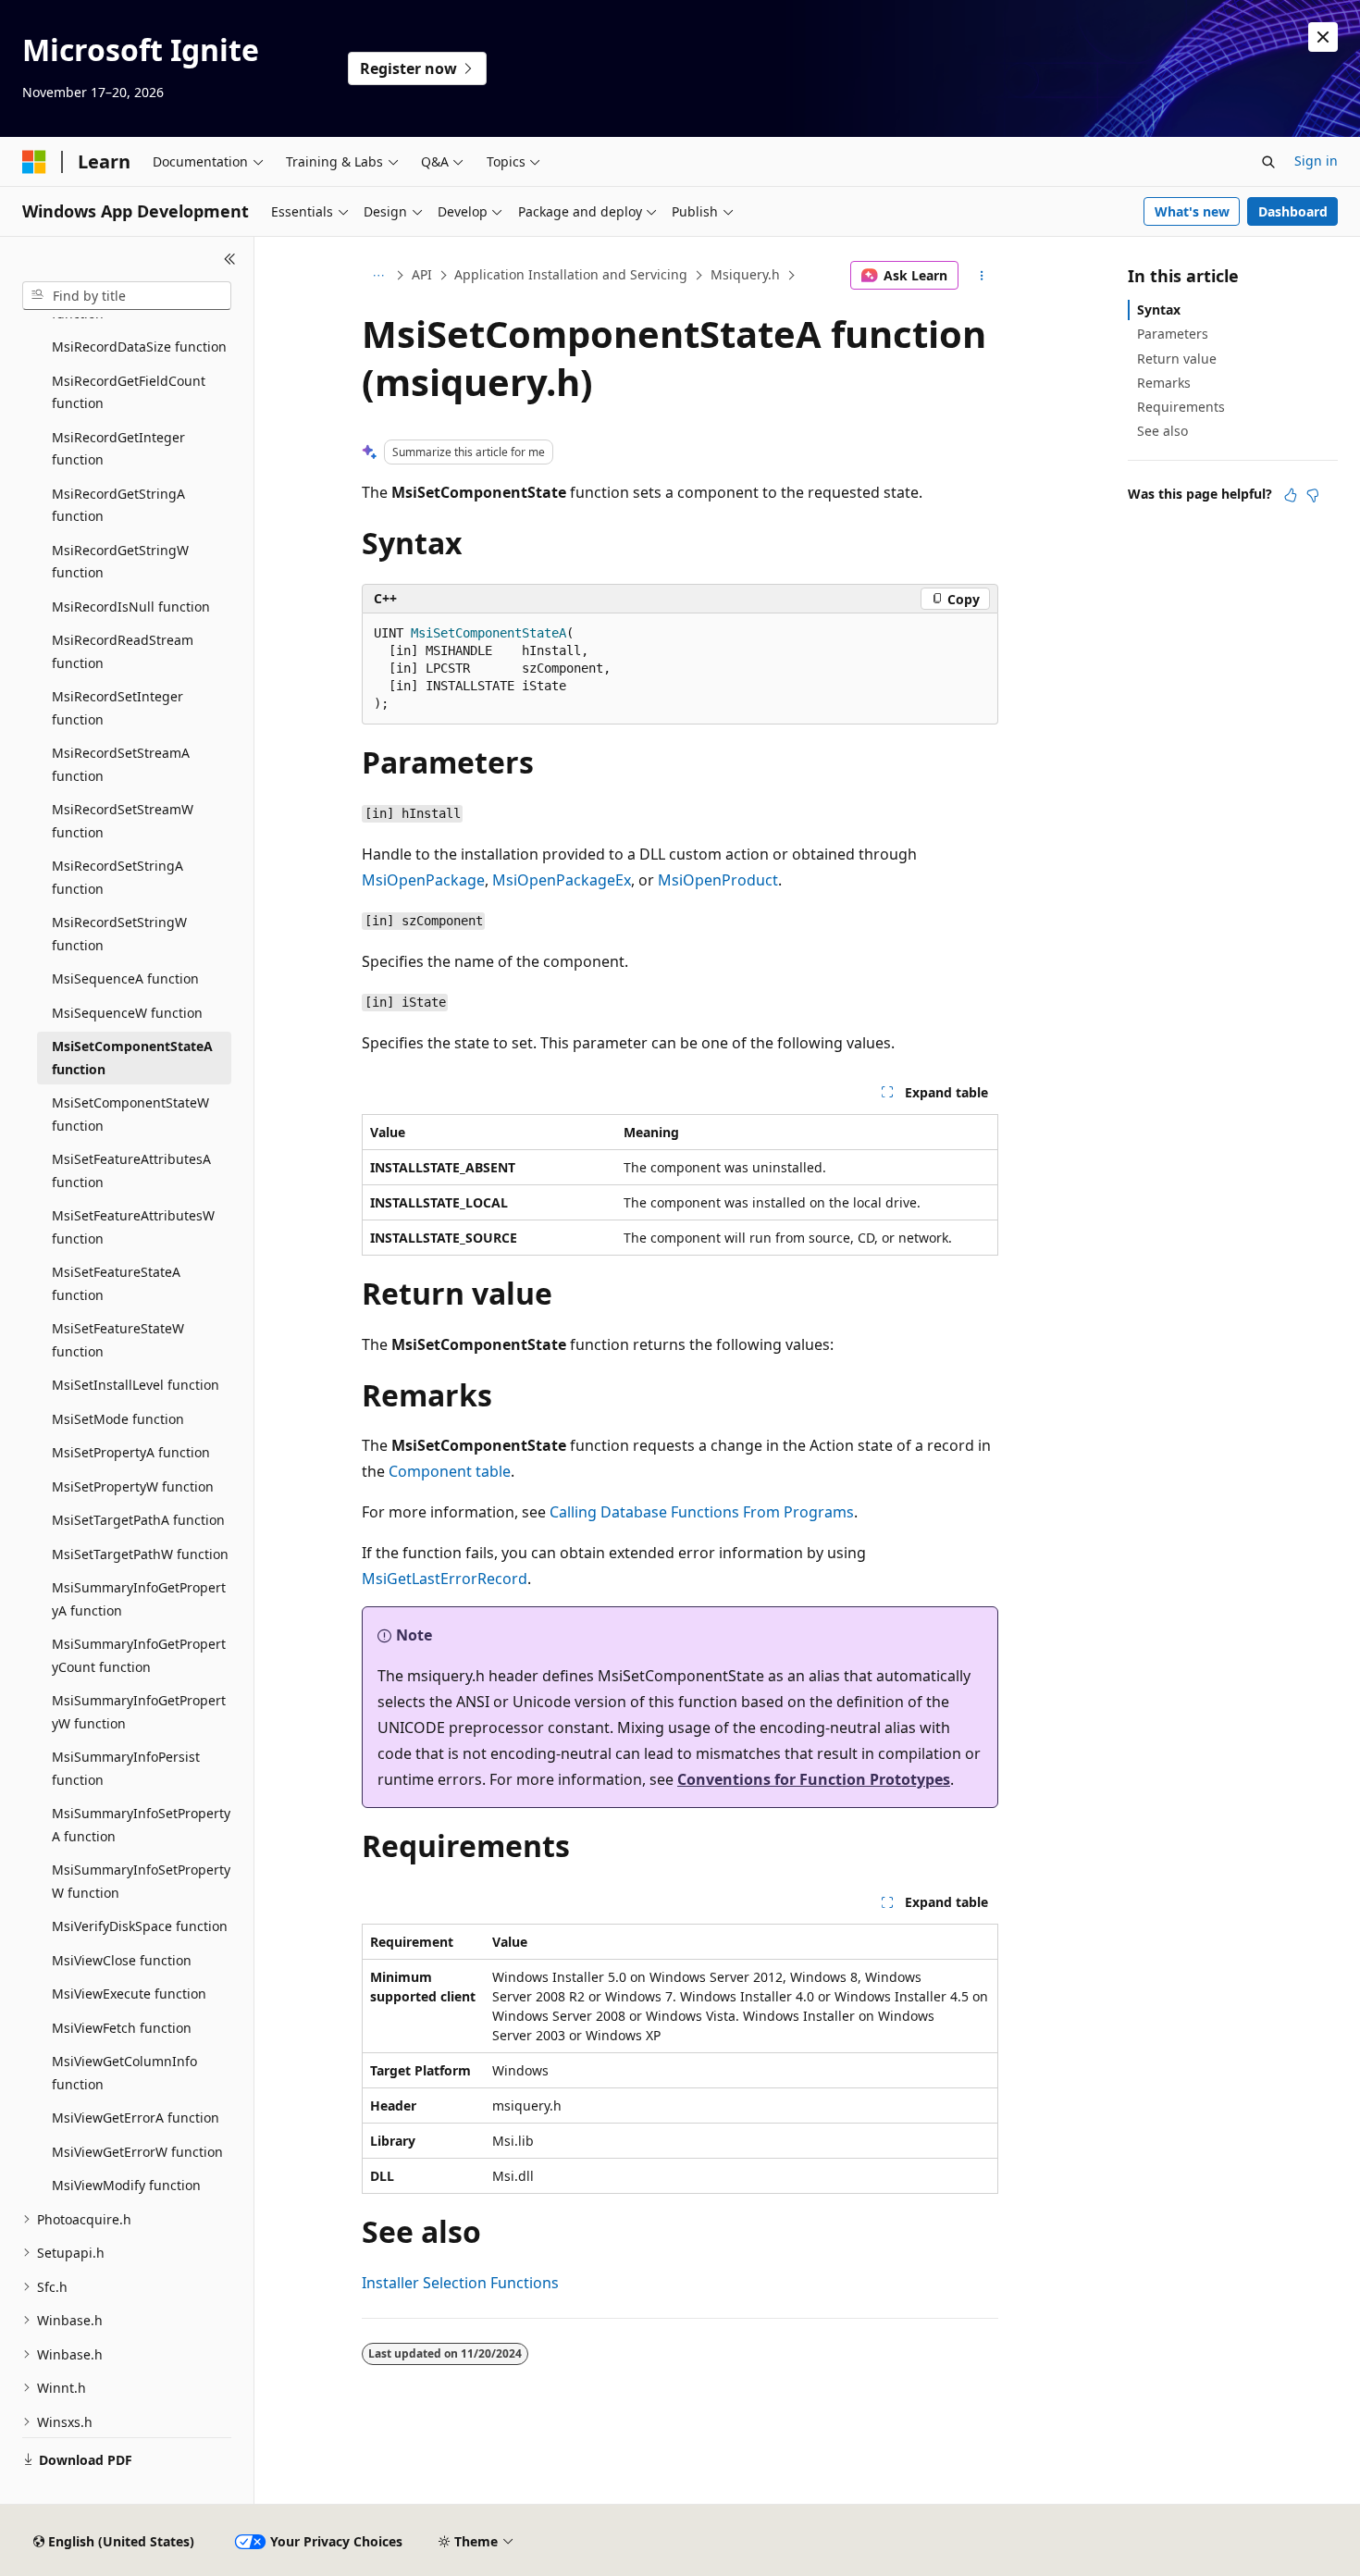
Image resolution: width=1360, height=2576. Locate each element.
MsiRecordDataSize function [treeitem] (139, 347)
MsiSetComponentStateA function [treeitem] (132, 1058)
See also (1162, 431)
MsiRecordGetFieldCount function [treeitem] (129, 392)
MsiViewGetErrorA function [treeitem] (136, 2118)
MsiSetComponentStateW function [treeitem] (130, 1114)
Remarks (1164, 383)
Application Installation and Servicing (571, 274)
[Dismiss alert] (1323, 37)
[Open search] (1268, 162)
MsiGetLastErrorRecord (445, 1579)
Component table (450, 1471)
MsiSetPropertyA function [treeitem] (131, 1452)
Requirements (1181, 407)
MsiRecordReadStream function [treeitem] (123, 651)
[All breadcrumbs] (378, 276)
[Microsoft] (34, 162)
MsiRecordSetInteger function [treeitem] (117, 708)
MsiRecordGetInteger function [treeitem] (118, 449)
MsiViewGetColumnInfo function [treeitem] (124, 2073)
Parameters (1173, 334)
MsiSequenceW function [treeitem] (127, 1013)
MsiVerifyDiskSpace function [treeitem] (140, 1926)
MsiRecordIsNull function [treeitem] (131, 607)
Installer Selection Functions (460, 2283)
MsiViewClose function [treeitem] (122, 1960)
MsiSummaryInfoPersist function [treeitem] (126, 1768)
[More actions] (982, 276)
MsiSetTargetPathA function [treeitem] (138, 1520)
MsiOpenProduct (718, 880)
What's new (1192, 211)
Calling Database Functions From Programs (702, 1512)
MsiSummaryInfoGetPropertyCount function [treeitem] (139, 1655)
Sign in (1316, 161)
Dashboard (1293, 211)
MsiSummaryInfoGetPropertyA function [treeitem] (139, 1599)
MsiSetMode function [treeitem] (118, 1419)
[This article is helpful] (1291, 495)
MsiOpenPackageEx (562, 880)
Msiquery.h (745, 274)
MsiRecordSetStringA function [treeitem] (117, 877)
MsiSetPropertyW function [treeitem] (133, 1486)
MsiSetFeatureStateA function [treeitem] (116, 1283)
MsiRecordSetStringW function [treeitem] (119, 934)
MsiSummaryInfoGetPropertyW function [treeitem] (139, 1712)
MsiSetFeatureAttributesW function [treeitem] (133, 1227)
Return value (1177, 359)
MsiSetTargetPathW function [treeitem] (140, 1554)
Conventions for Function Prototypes (814, 1779)
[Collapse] (230, 259)
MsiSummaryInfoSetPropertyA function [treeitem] (141, 1825)
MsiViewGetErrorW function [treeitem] (137, 2152)
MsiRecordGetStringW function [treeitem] (120, 562)
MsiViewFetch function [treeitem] (122, 2028)
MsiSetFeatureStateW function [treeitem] (118, 1340)
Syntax (1159, 310)
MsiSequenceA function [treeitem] (125, 978)
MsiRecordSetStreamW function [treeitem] (123, 821)
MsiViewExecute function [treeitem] (129, 1994)
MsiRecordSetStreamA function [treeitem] (121, 764)
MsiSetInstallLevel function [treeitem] (136, 1385)
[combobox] (127, 296)
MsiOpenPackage (423, 880)
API (422, 274)
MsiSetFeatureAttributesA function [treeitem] (131, 1170)
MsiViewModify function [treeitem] (126, 2185)
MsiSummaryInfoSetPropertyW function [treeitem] (141, 1881)
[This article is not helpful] (1313, 495)
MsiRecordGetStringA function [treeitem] (118, 505)
